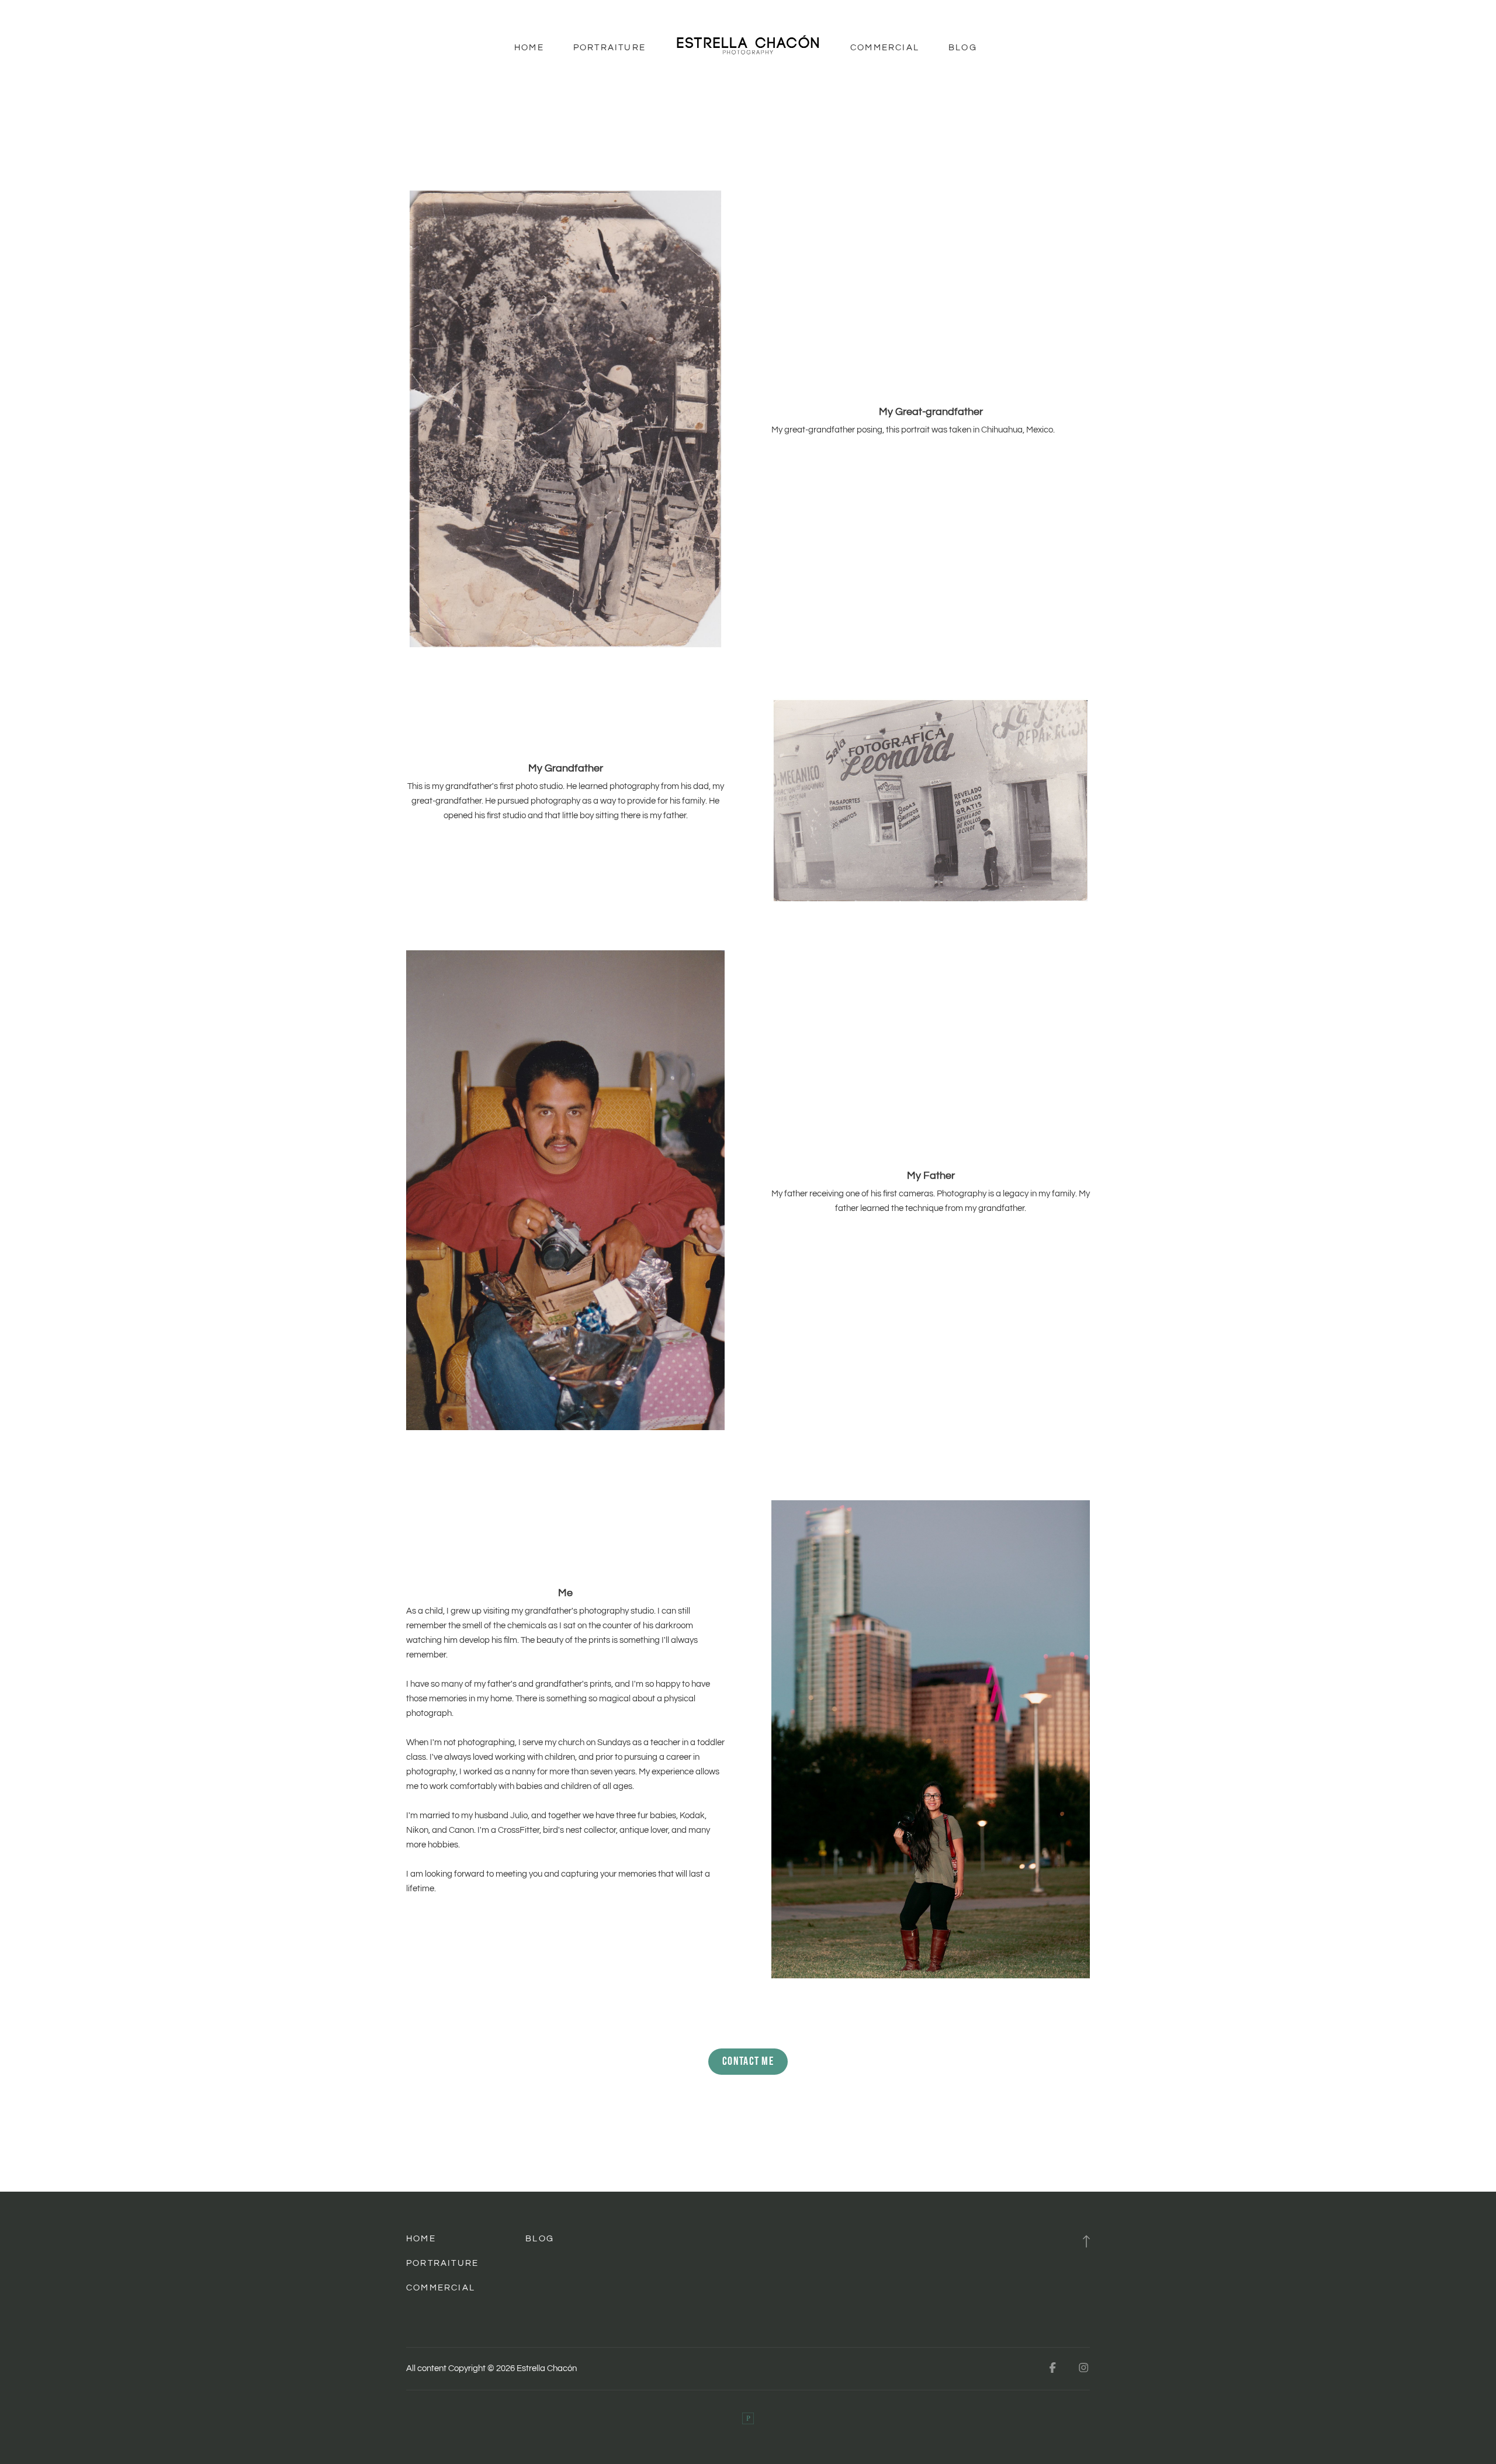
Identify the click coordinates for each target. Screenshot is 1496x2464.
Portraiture (610, 48)
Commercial (885, 48)
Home (529, 48)
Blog (963, 48)
